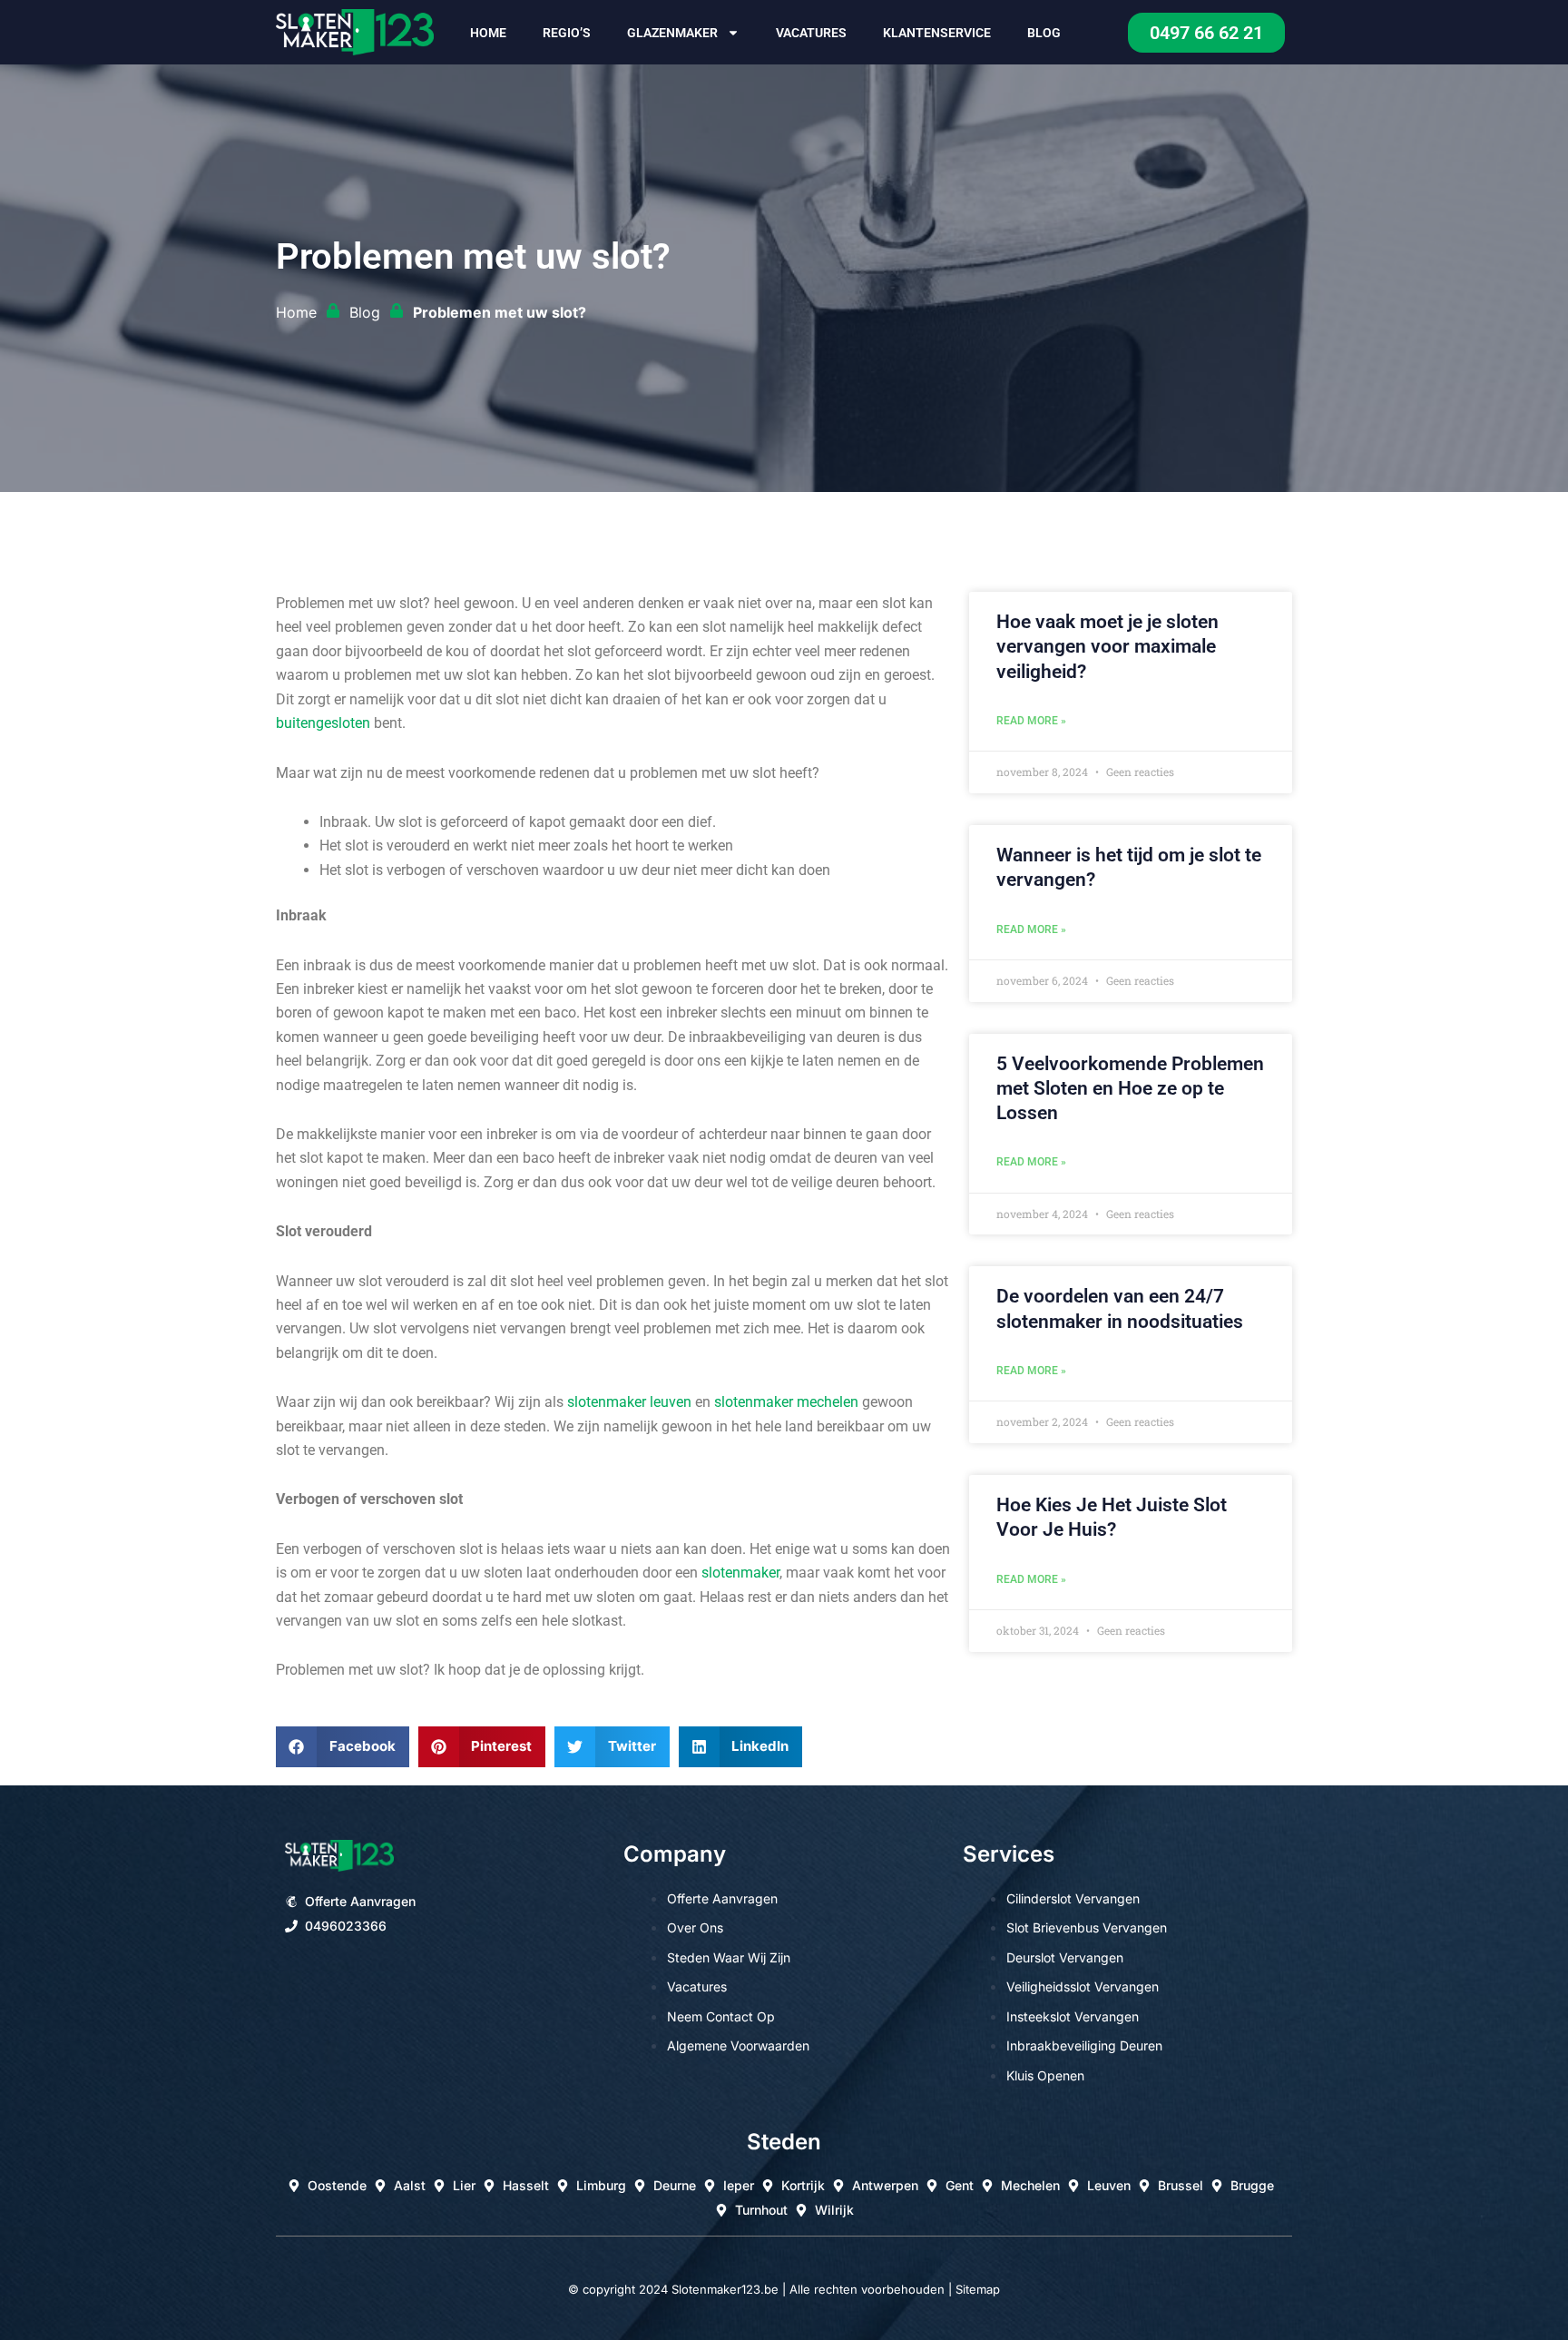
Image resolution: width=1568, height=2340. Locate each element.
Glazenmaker (672, 33)
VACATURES (811, 33)
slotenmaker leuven (629, 1402)
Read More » (1031, 721)
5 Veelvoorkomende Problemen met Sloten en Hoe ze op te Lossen (1130, 1089)
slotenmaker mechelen (786, 1402)
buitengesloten (323, 723)
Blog (1044, 33)
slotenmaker (740, 1573)
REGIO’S (567, 33)
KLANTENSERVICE (937, 33)
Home (488, 33)
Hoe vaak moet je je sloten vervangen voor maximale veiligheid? (1107, 647)
